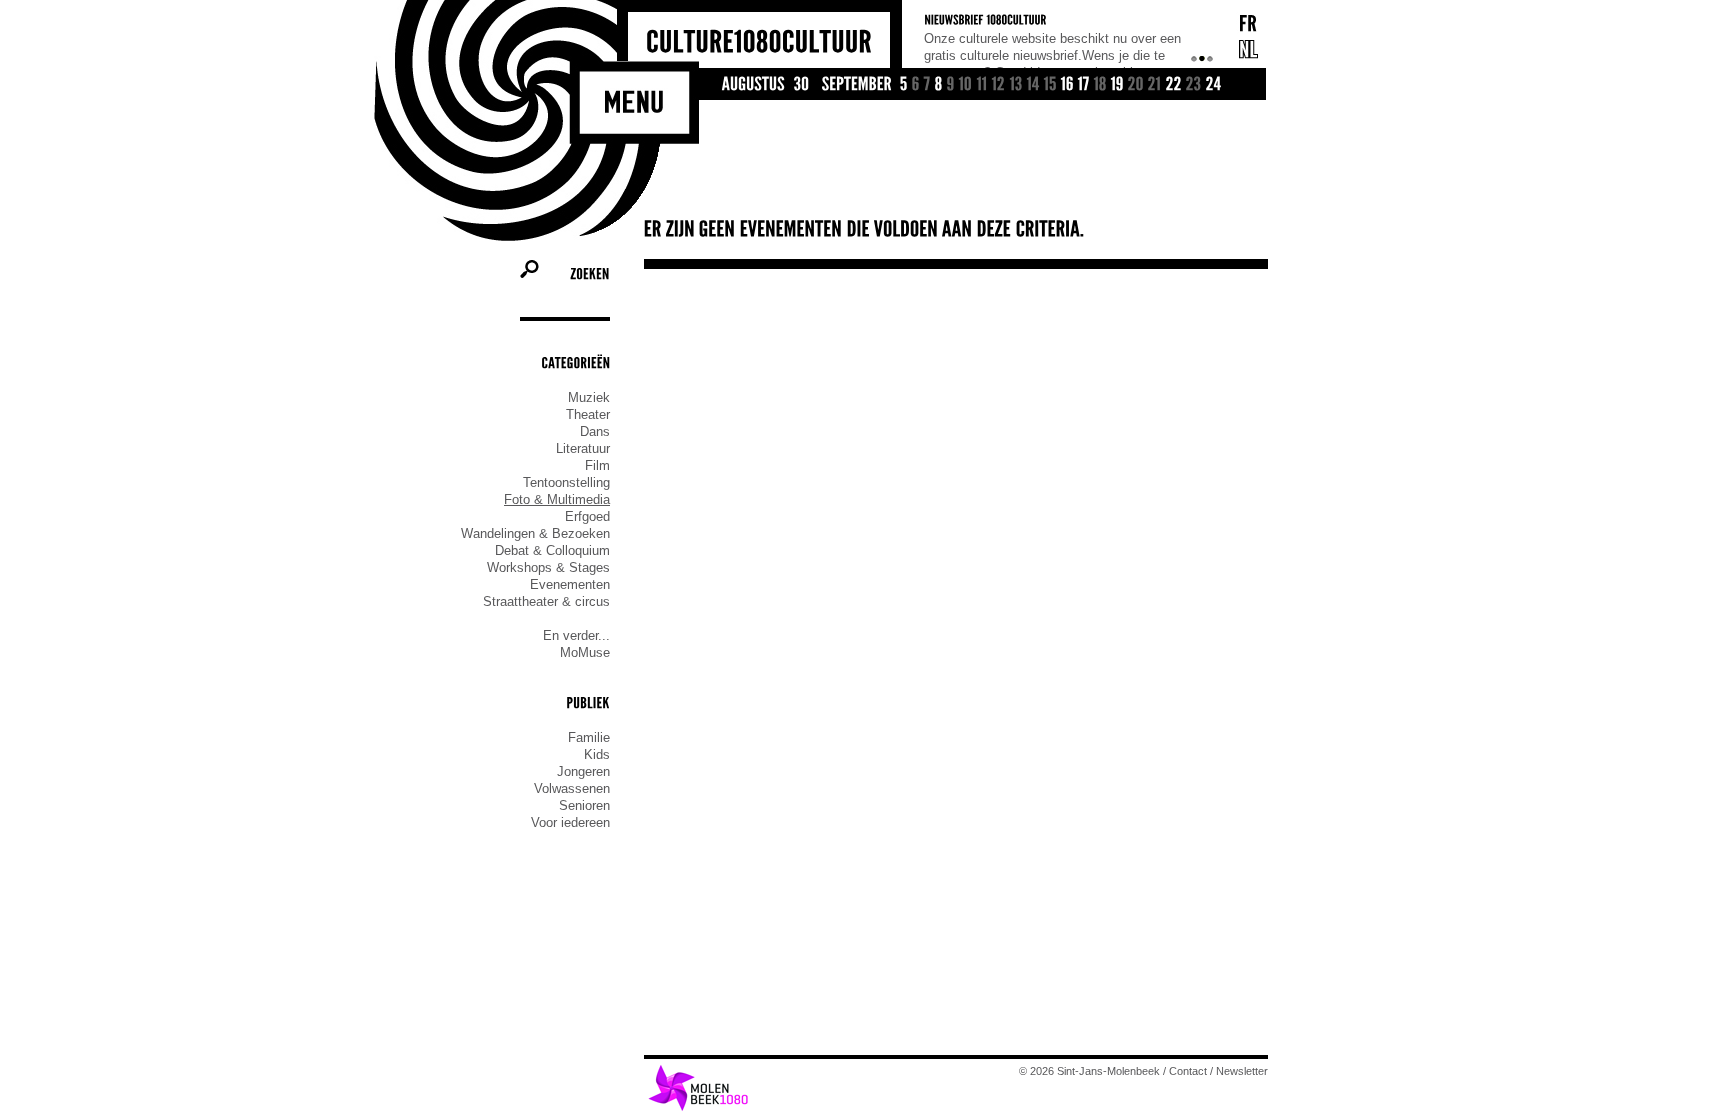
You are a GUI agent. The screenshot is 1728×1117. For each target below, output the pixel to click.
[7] (927, 85)
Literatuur (583, 448)
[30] (802, 85)
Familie (589, 737)
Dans (595, 431)
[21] (1155, 85)
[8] (939, 85)
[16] (1067, 85)
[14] (1033, 85)
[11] (982, 85)
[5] (904, 85)
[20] (1136, 85)
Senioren (584, 805)
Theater (588, 414)
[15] (1050, 85)
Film (597, 465)
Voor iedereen (570, 822)
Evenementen (570, 584)
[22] (1174, 85)
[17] (1084, 85)
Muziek (589, 397)
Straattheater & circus (546, 601)
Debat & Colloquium (552, 550)
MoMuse (585, 652)
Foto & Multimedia (557, 499)
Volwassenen (572, 788)
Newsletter (1242, 1071)
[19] (1117, 85)
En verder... (576, 635)
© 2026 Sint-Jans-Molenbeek (1089, 1071)
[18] (1100, 85)
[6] (916, 85)
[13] (1016, 85)
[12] (999, 85)
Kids (597, 754)
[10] (966, 85)
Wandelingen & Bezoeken (535, 533)
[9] (951, 85)
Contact (1188, 1071)
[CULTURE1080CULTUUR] (759, 42)
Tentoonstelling (566, 482)
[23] (1194, 85)
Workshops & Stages (548, 567)
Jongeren (583, 771)
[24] (1214, 85)
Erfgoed (587, 516)
